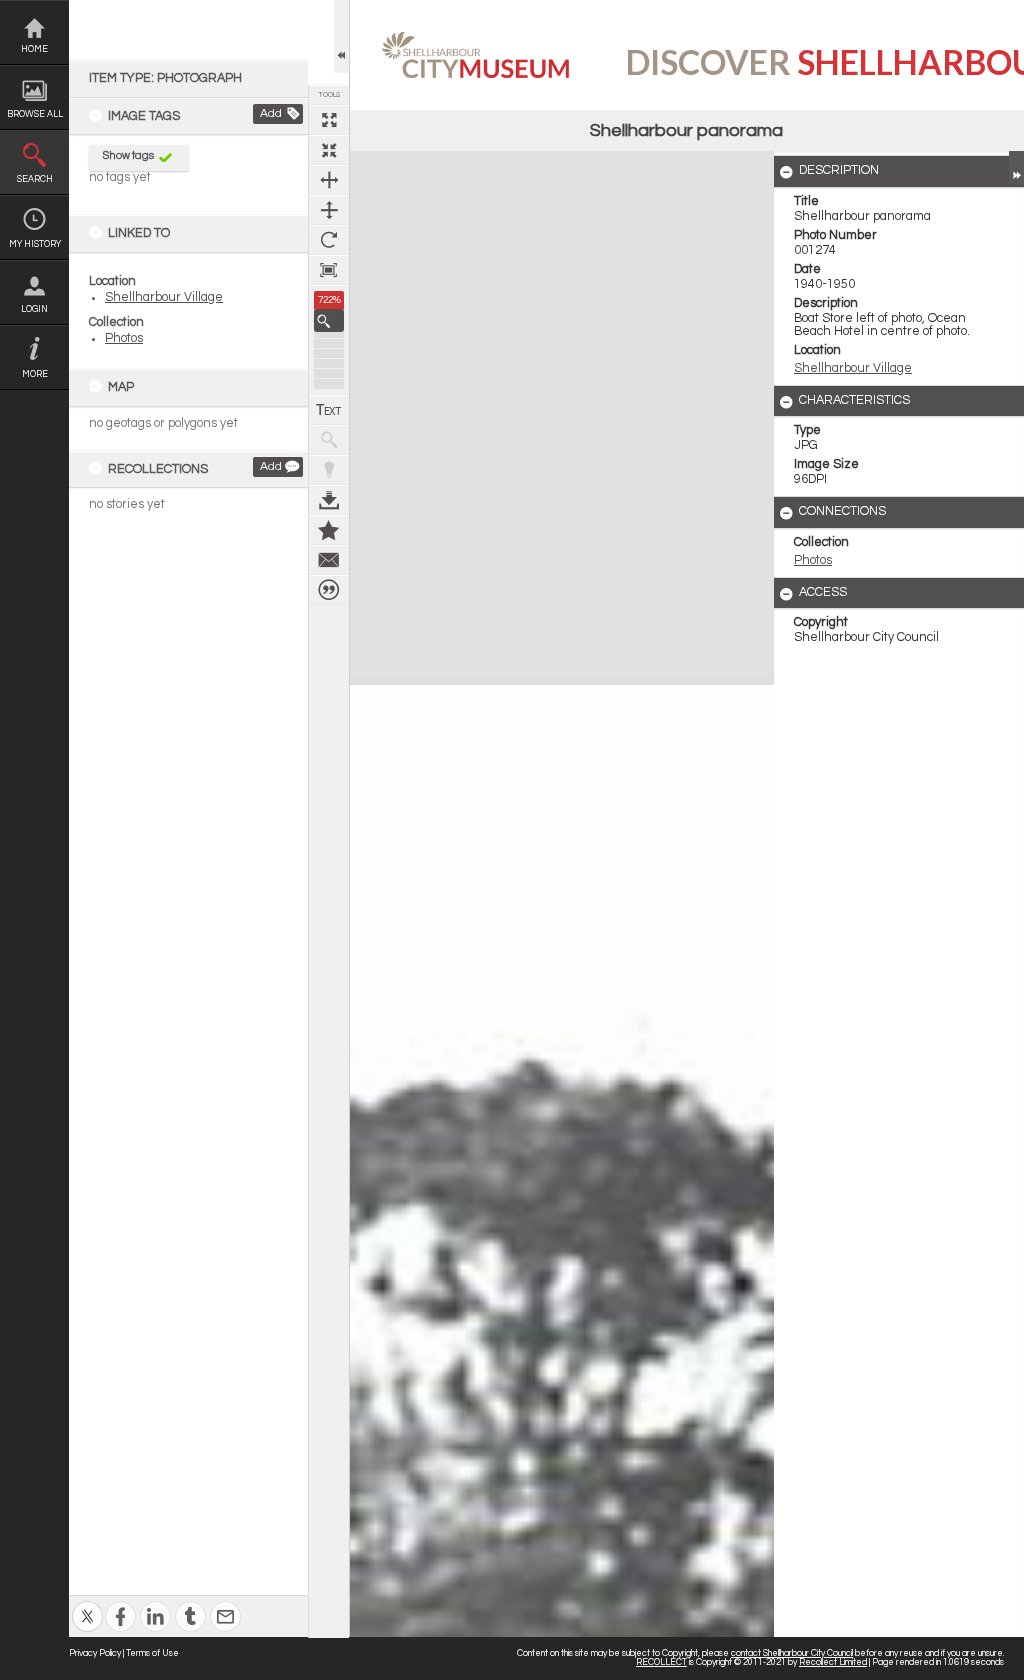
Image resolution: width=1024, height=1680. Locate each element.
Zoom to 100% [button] (329, 270)
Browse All (35, 114)
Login (34, 309)
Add (271, 113)
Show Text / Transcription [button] (329, 410)
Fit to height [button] (329, 210)
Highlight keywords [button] (329, 470)
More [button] (35, 374)
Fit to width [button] (329, 180)
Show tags (128, 155)
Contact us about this (329, 560)
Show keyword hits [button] (329, 440)
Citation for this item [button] (329, 590)
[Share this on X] (87, 1603)
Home (34, 49)
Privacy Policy (95, 1653)
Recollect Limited (833, 1662)
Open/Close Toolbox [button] (341, 36)
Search (35, 179)
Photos (124, 338)
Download (329, 500)
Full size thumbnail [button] (329, 120)
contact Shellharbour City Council (792, 1653)
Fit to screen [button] (329, 150)
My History (35, 244)
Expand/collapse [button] (1016, 168)
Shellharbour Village (164, 297)
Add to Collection (329, 530)
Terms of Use (152, 1653)
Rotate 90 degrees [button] (329, 240)
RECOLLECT (661, 1662)
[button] (329, 320)
